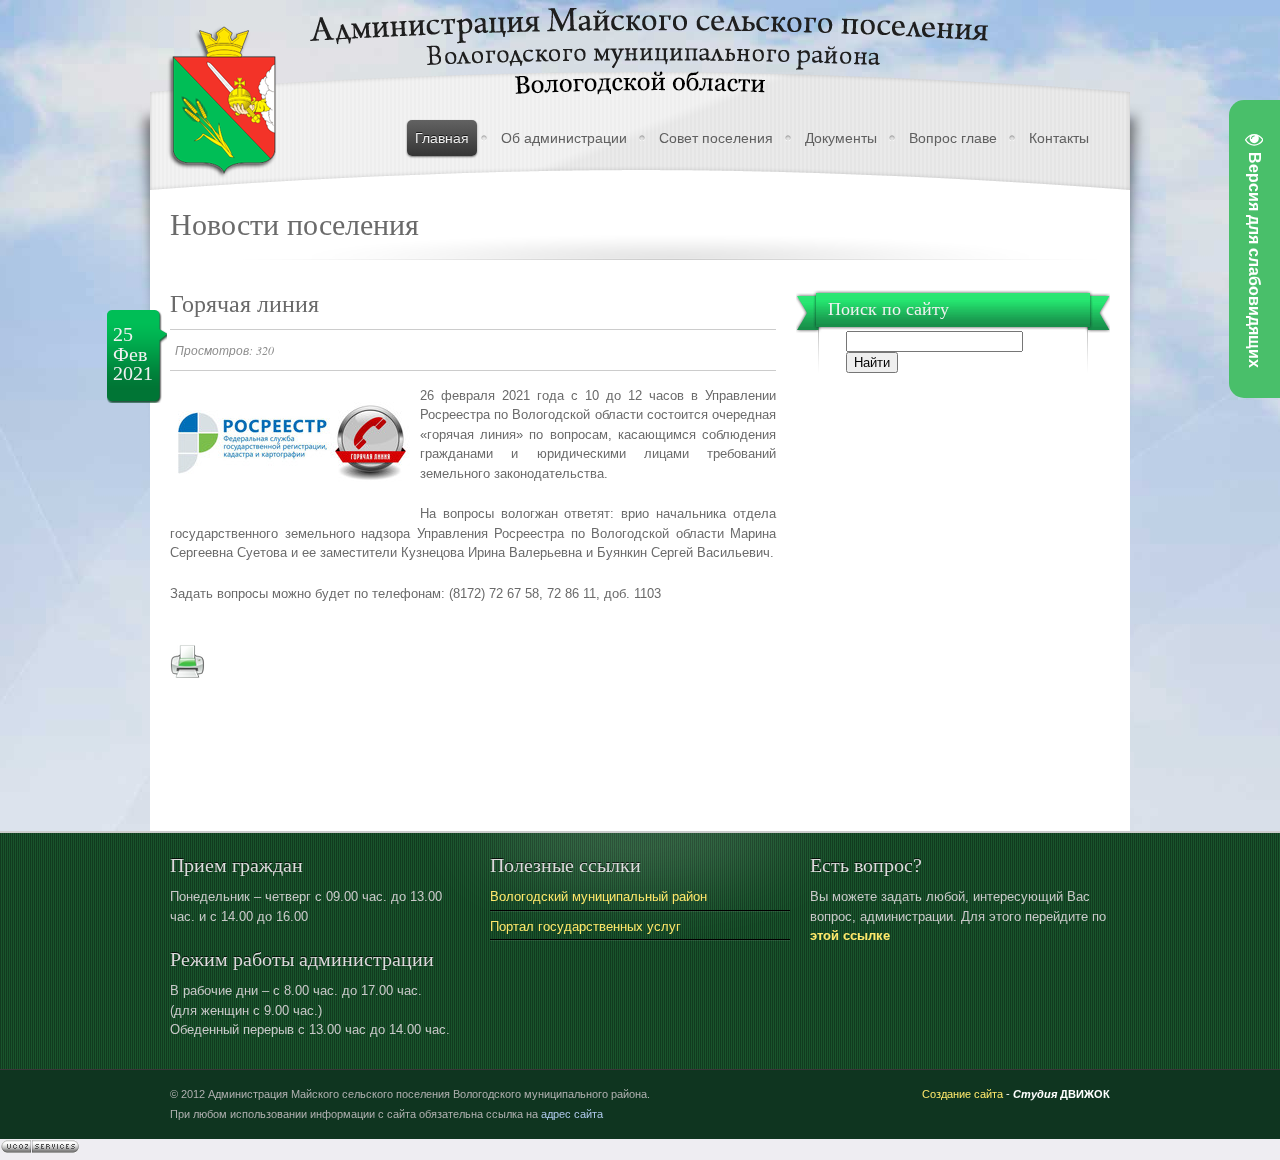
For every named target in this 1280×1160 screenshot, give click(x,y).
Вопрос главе (953, 138)
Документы (841, 138)
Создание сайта (962, 1094)
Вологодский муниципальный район (598, 896)
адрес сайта (572, 1114)
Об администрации (564, 138)
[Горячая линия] (290, 501)
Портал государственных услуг (585, 926)
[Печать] (187, 674)
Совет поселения (716, 138)
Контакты (1059, 138)
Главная (442, 138)
